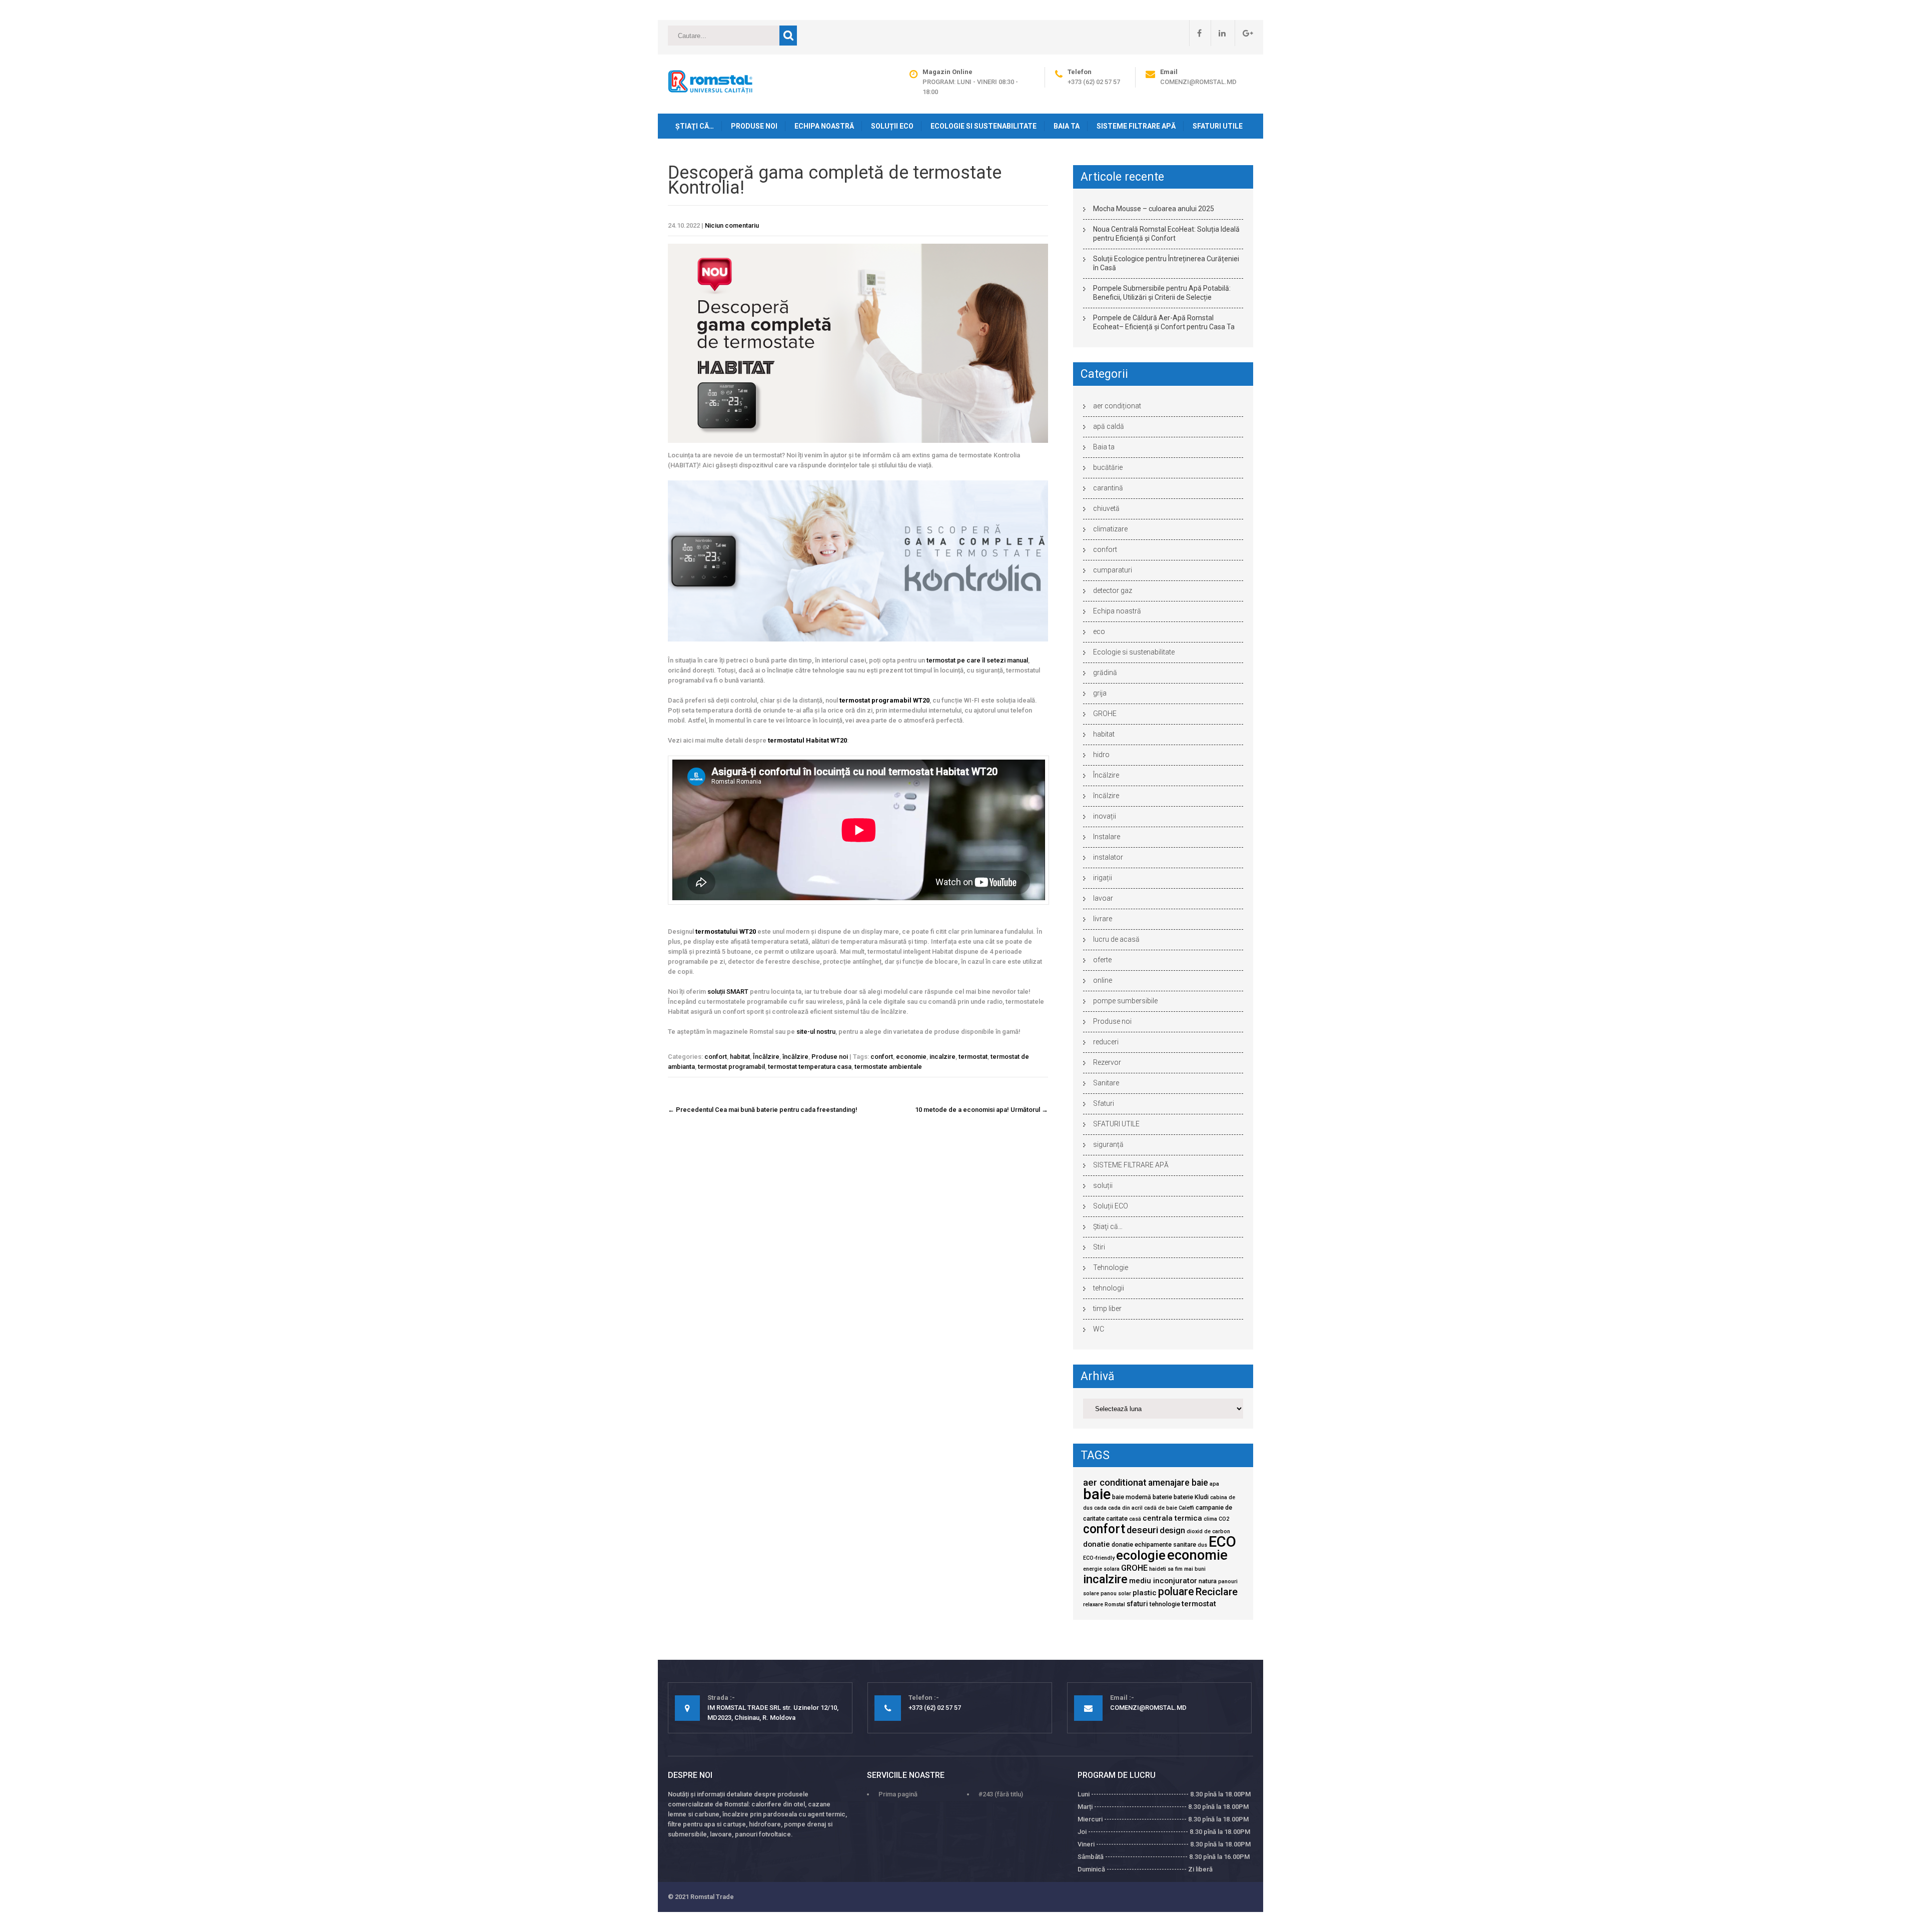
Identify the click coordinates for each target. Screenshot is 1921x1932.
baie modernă (1132, 1497)
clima (1210, 1519)
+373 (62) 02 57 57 (1094, 82)
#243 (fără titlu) (1001, 1794)
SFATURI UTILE (1218, 126)
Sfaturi (1104, 1103)
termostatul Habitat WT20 (807, 740)
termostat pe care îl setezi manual (977, 660)
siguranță (1108, 1144)
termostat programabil (731, 1067)
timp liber (1107, 1309)
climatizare (1110, 529)
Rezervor (1107, 1062)
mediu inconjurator (1163, 1581)
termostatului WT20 (726, 931)
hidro (1101, 755)
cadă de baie (1161, 1508)
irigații (1103, 878)
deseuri (1142, 1530)
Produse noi (754, 126)
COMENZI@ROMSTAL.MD (1198, 82)
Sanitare (1106, 1083)
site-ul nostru (816, 1032)
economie (911, 1057)
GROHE (1105, 714)
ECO (1222, 1542)
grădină (1105, 673)
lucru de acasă (1116, 939)
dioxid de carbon (1208, 1531)
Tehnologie (1111, 1267)
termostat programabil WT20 (884, 700)
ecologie (1141, 1555)
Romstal (1115, 1604)
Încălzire (766, 1057)
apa (1214, 1484)
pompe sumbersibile (1125, 1001)
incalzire (942, 1057)
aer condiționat (1117, 406)
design (1172, 1530)
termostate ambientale (888, 1067)
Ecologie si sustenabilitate (984, 126)
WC (1099, 1329)
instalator (1108, 857)
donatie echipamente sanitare (1154, 1544)
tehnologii (1109, 1288)
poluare (1176, 1591)
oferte (1102, 960)
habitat (740, 1057)
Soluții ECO (892, 126)
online (1103, 980)
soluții (1103, 1185)
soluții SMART (728, 992)
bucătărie (1108, 467)
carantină (1108, 488)
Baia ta (1067, 126)
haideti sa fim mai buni (1177, 1569)
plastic (1145, 1593)
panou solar (1116, 1593)
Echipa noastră (824, 126)
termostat (973, 1057)
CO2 (1224, 1519)
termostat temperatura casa (810, 1067)
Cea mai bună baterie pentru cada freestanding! (763, 1110)
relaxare (1093, 1604)
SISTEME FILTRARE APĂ (1136, 126)
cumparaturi (1113, 570)
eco (1099, 631)
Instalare (1107, 837)
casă (1135, 1519)
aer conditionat (1115, 1483)
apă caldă (1109, 426)
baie (1097, 1494)
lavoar (1103, 898)
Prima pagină (898, 1794)
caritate (1117, 1518)
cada (1100, 1508)
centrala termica (1172, 1518)
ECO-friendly (1099, 1558)
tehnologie (1165, 1604)
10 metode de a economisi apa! (982, 1110)
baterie (1162, 1497)
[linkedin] (1218, 33)
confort (716, 1057)
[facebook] (1195, 33)
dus (1202, 1545)
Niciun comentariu (732, 225)
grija (1100, 693)
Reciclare (1217, 1592)
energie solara (1101, 1569)
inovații (1105, 816)
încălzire (795, 1057)
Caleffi (1186, 1508)
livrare (1103, 919)
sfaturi (1137, 1604)
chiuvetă (1106, 508)
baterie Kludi (1191, 1497)
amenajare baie (1178, 1483)
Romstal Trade (712, 1897)
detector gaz (1113, 590)
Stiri (1099, 1247)
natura (1208, 1581)
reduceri (1106, 1042)
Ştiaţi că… (695, 126)
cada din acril (1125, 1508)
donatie (1097, 1544)
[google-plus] (1244, 33)
